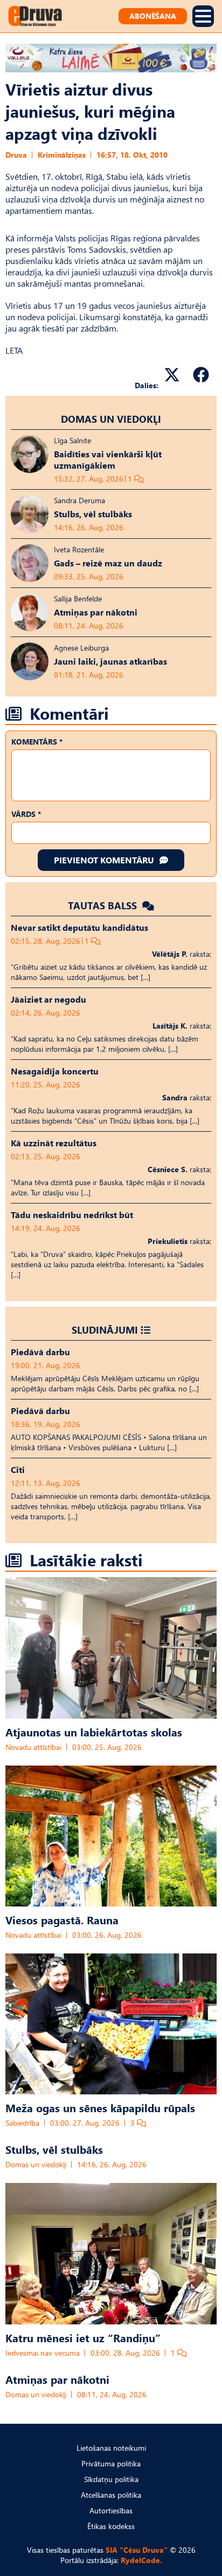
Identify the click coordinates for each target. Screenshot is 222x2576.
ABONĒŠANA (153, 16)
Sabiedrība (22, 2123)
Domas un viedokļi (111, 419)
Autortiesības (111, 2510)
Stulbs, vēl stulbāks (54, 2149)
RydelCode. (141, 2560)
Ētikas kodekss (111, 2526)
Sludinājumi (105, 1330)
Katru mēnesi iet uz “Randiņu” (83, 2337)
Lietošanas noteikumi (111, 2448)
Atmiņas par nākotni (57, 2379)
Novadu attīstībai (33, 1747)
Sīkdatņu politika (111, 2479)
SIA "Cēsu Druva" (137, 2550)
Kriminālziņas (62, 155)
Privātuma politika (111, 2463)
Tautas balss (104, 905)
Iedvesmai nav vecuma (43, 2353)
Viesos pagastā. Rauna (62, 1919)
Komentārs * (37, 742)
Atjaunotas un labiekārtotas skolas (94, 1732)
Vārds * (26, 814)
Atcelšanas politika (111, 2495)
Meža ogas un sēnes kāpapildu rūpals (100, 2107)
